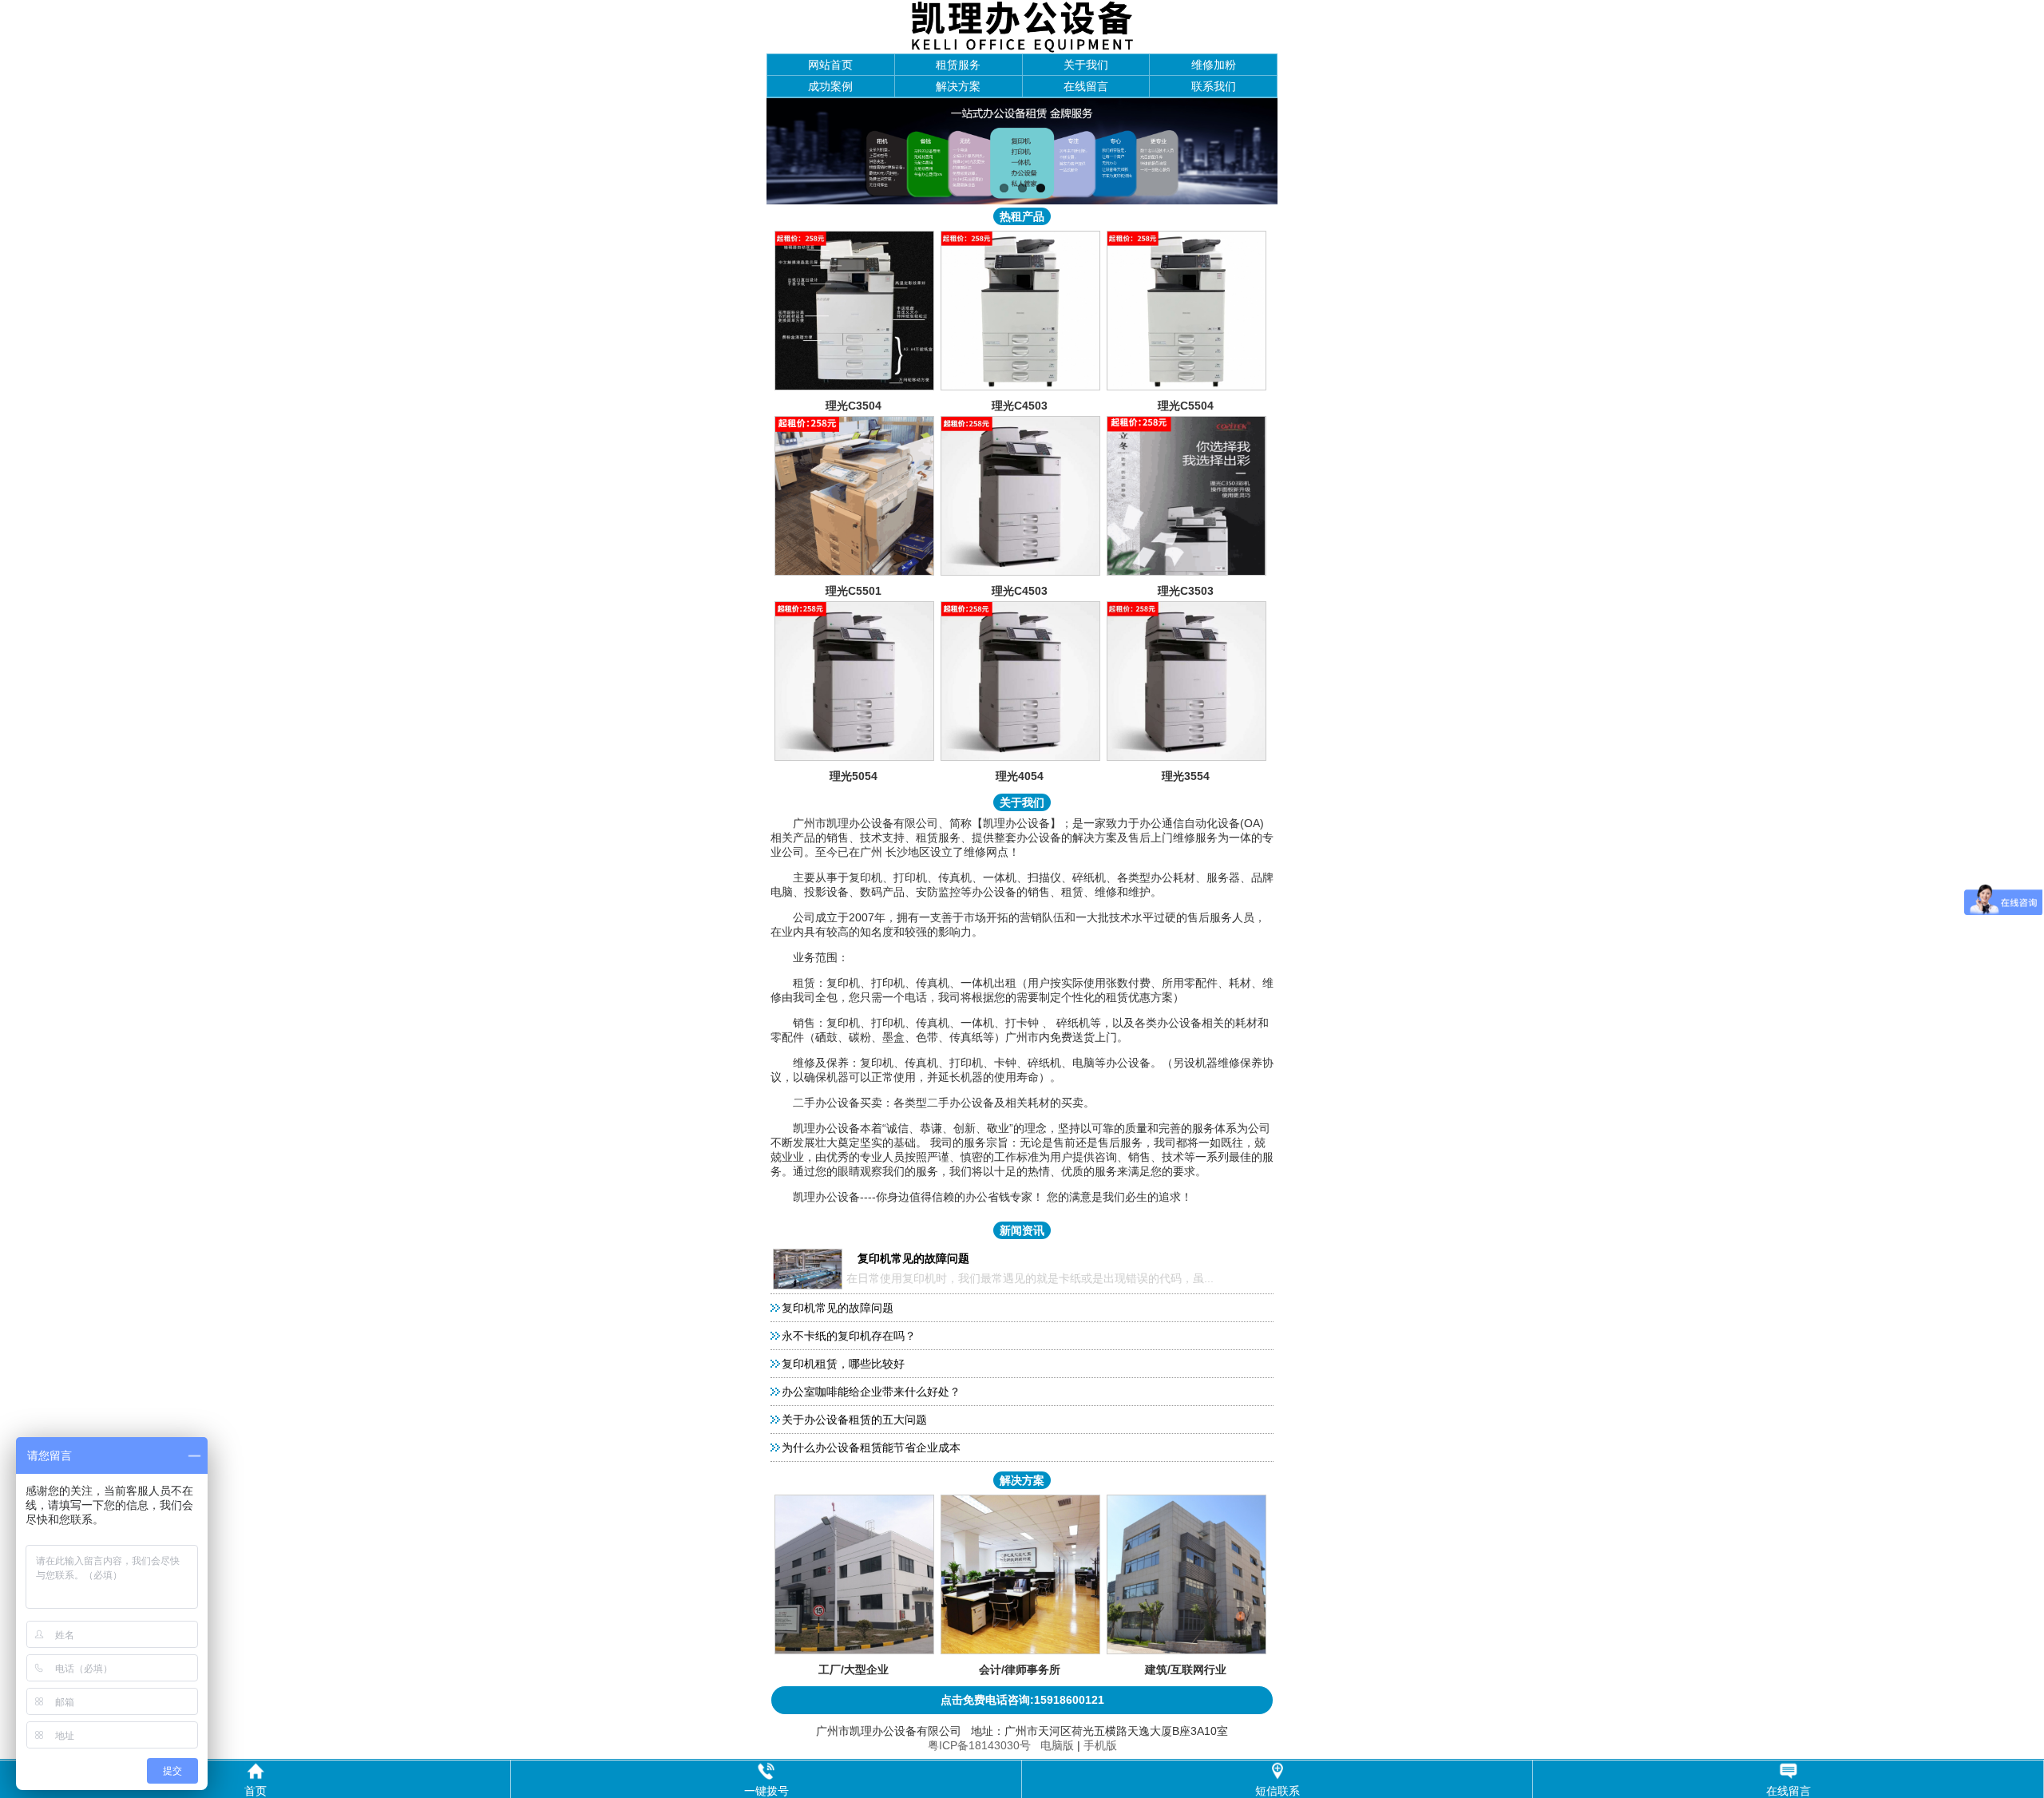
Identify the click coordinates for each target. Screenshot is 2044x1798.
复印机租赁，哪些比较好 (843, 1364)
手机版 (1100, 1745)
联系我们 (1214, 86)
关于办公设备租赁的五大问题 (854, 1420)
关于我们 (1086, 65)
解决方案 (958, 86)
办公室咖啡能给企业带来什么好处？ (871, 1392)
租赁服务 (958, 65)
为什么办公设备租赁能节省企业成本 (871, 1448)
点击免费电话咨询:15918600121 (1022, 1700)
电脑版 (1057, 1745)
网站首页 (830, 65)
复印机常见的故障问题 (838, 1308)
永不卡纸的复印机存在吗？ (849, 1336)
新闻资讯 (1022, 1230)
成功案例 (830, 86)
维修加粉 (1214, 65)
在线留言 (1086, 86)
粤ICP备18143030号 (979, 1745)
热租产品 (1022, 216)
